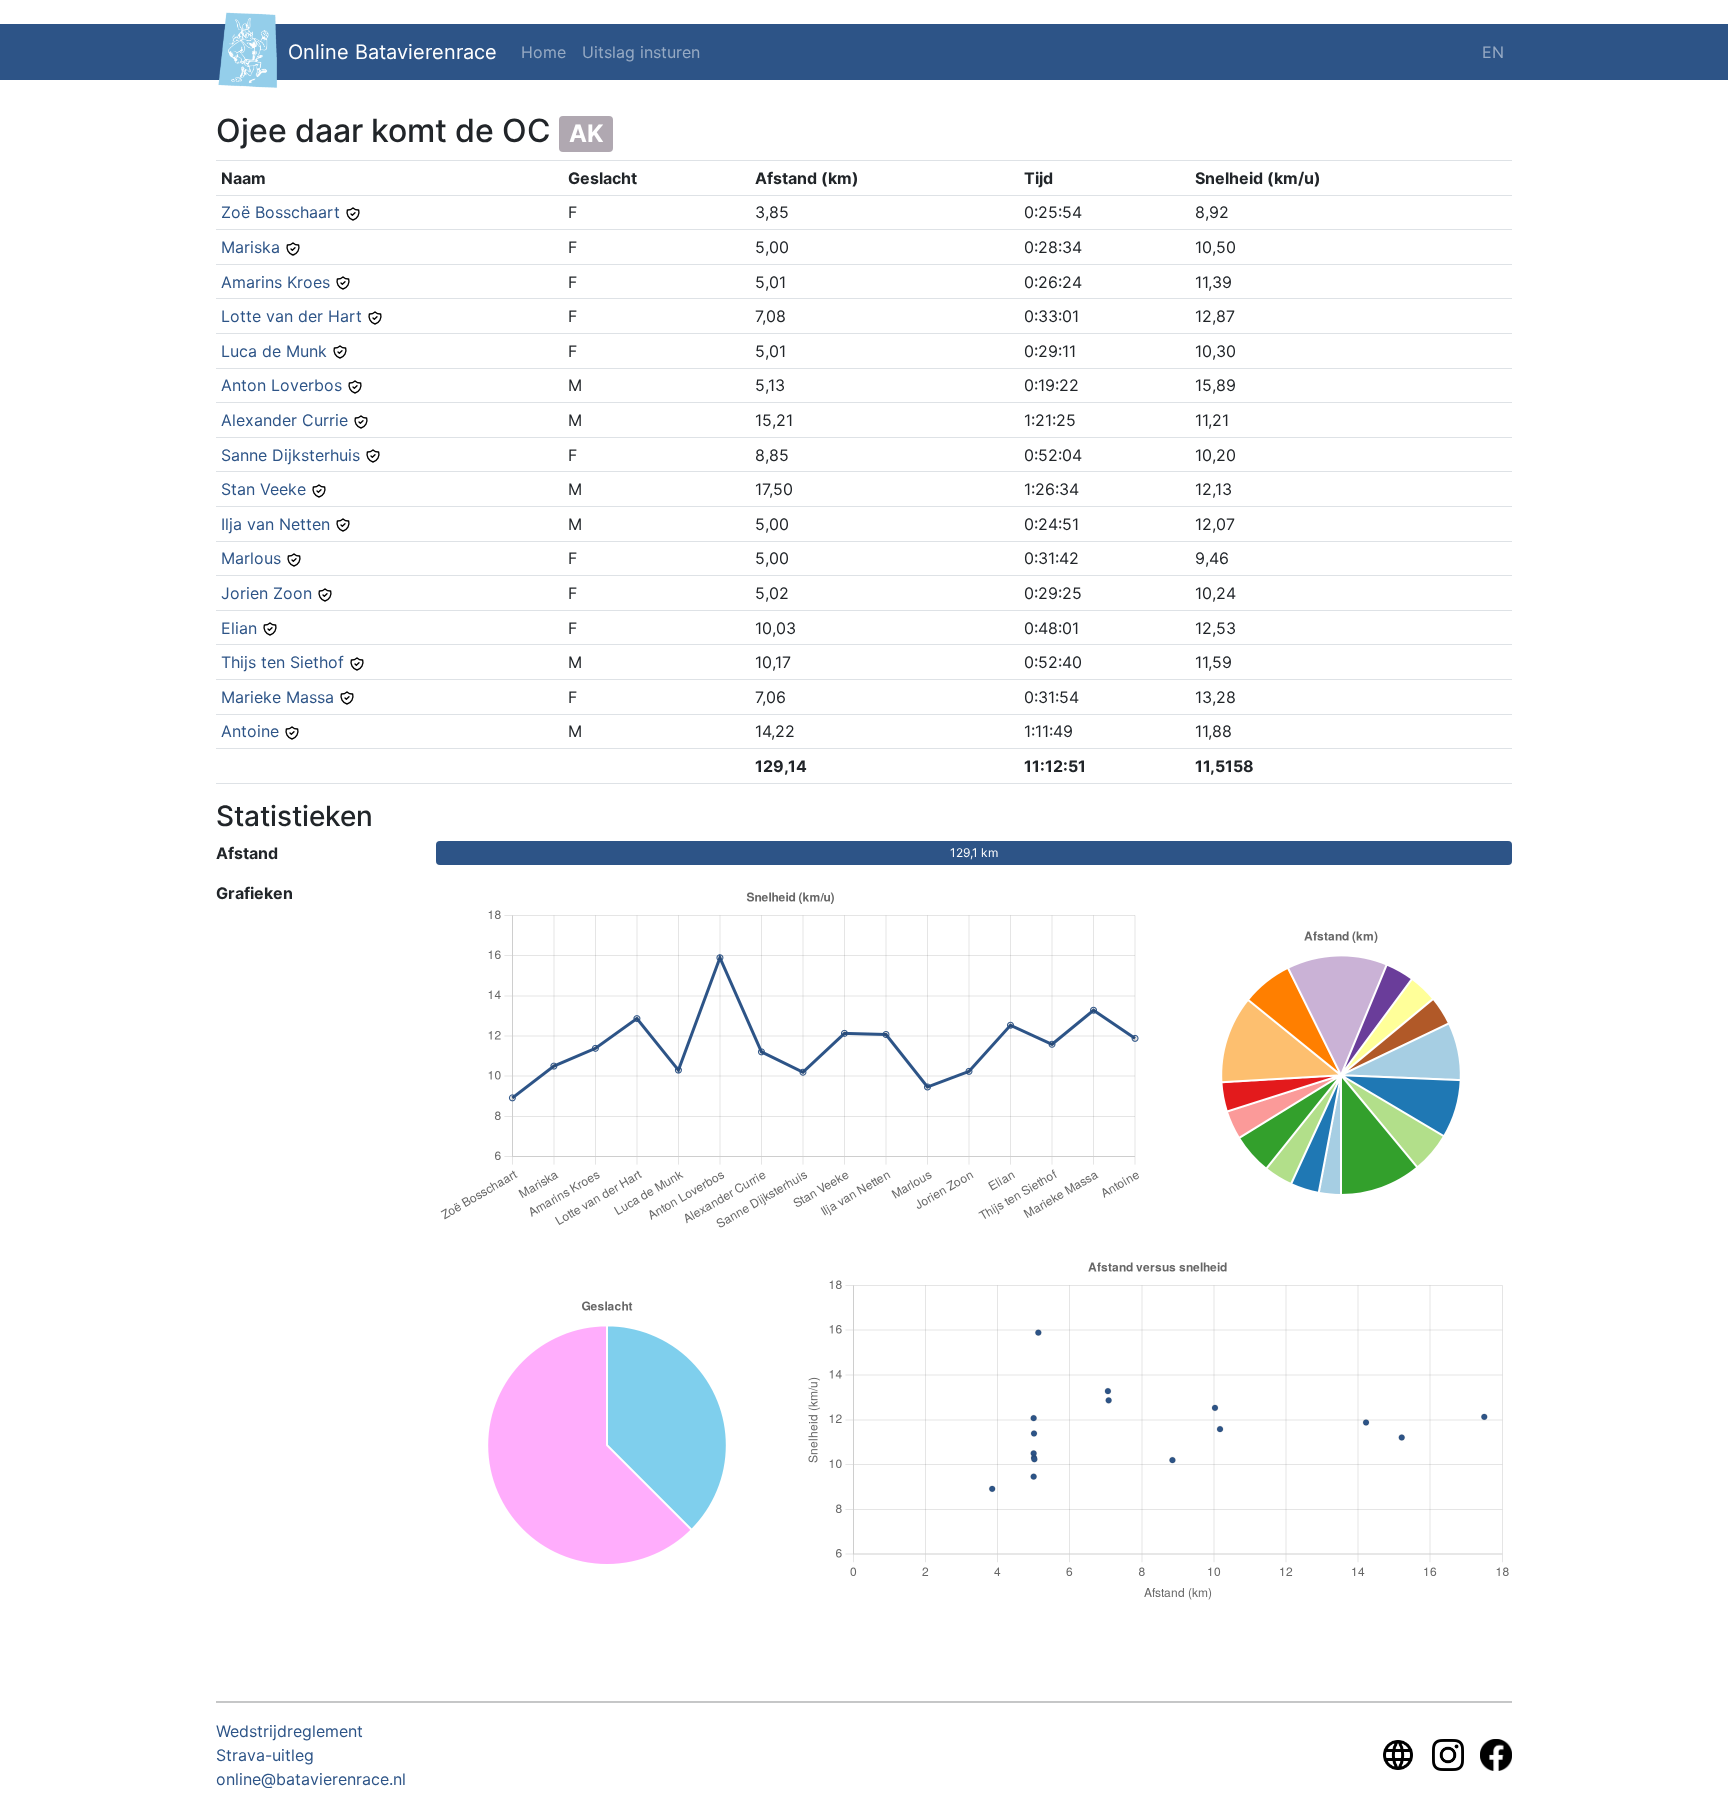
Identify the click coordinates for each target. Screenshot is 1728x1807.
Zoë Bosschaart (280, 212)
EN (1493, 52)
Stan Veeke (263, 489)
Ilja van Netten (275, 524)
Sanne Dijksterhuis (290, 455)
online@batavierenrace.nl (311, 1779)
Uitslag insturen (641, 52)
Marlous (251, 558)
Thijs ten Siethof (282, 662)
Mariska (250, 247)
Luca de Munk (274, 351)
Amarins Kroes (275, 282)
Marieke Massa (277, 697)
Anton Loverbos (281, 385)
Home (543, 52)
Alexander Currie (284, 420)
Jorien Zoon (266, 593)
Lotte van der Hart (291, 316)
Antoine (250, 731)
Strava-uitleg (265, 1755)
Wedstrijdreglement (289, 1731)
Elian (239, 628)
